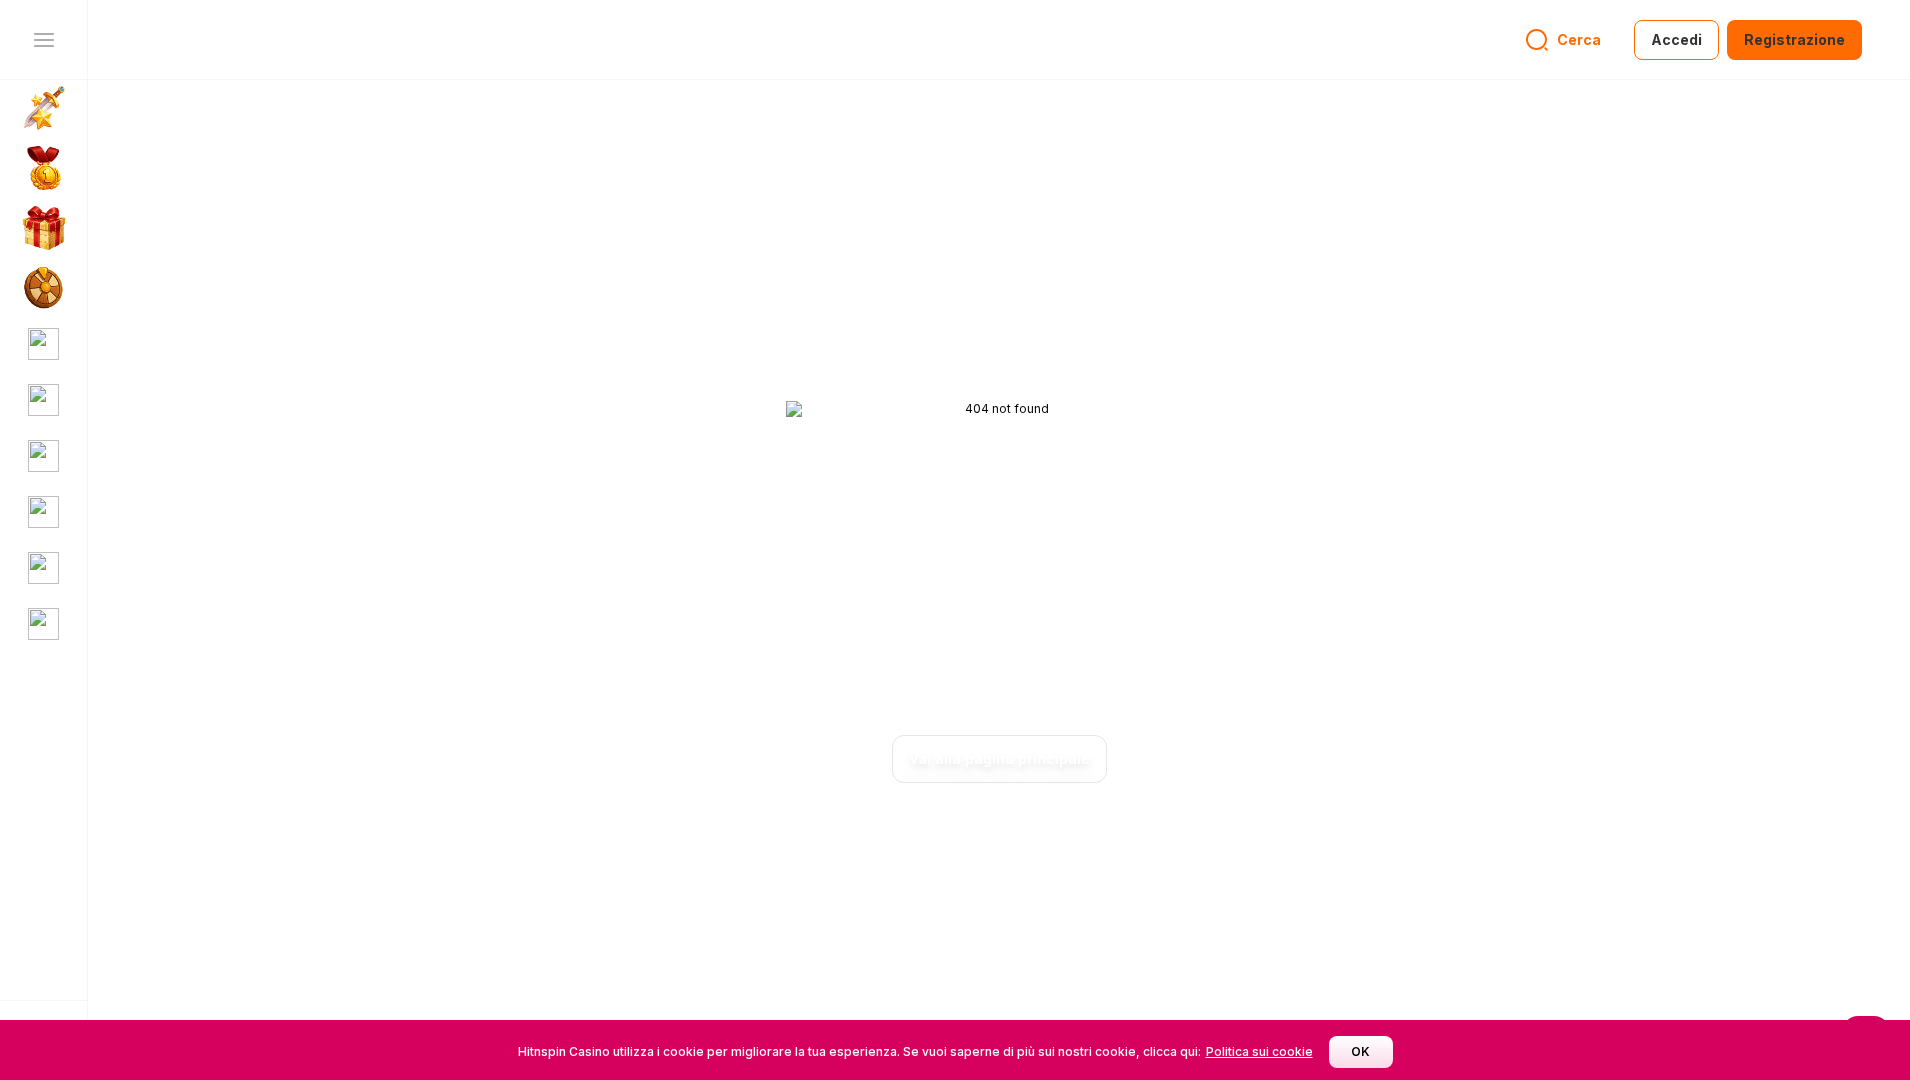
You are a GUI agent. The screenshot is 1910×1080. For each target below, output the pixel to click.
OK (1360, 1051)
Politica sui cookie (1259, 1051)
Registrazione (1794, 39)
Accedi (1676, 39)
